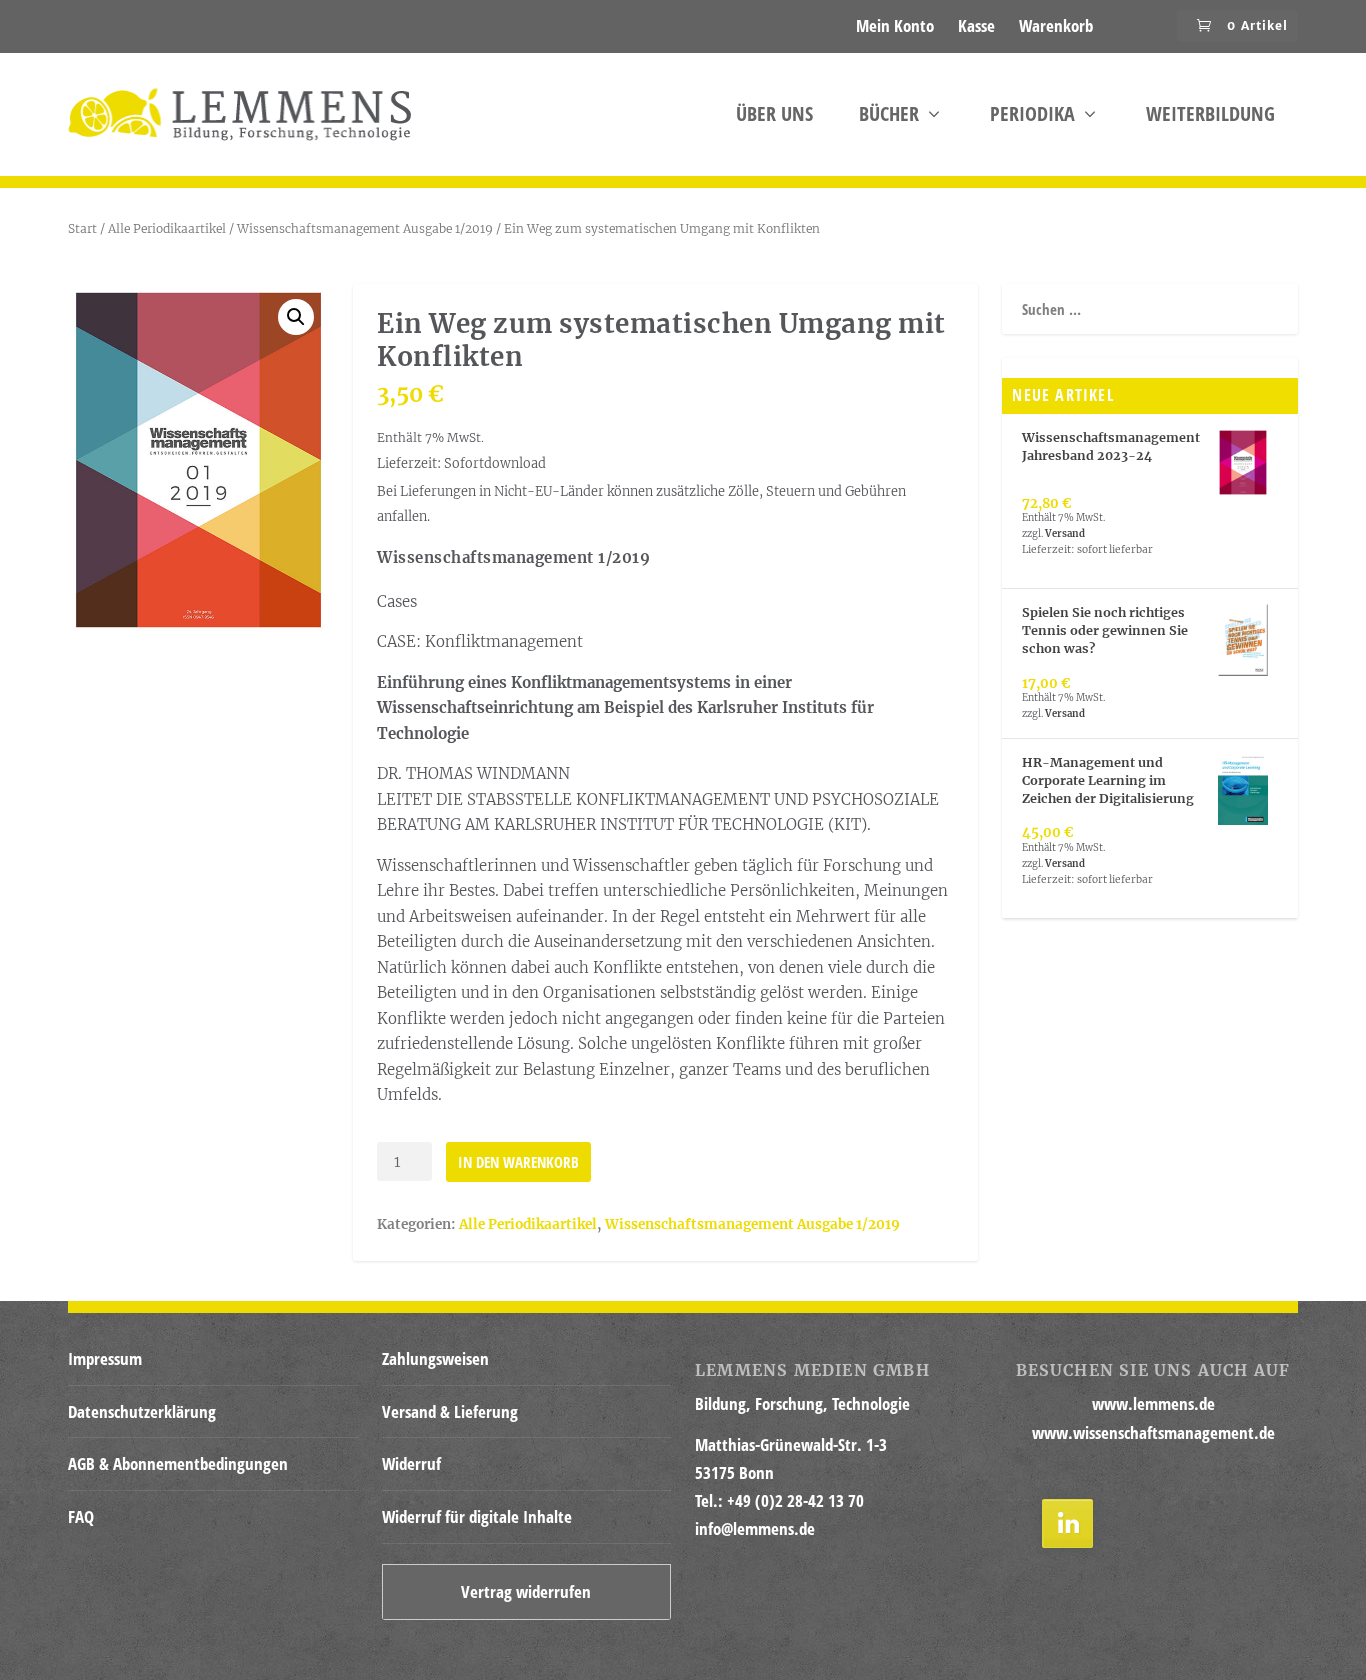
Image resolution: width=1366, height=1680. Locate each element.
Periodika (1032, 116)
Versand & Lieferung (450, 1411)
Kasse (976, 25)
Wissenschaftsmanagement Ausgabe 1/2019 (365, 228)
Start (82, 228)
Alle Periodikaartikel (167, 228)
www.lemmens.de (1153, 1403)
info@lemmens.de (755, 1528)
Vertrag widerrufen (526, 1591)
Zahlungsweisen (435, 1358)
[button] (296, 317)
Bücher (889, 116)
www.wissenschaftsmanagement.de (1153, 1432)
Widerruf (411, 1463)
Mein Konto (895, 25)
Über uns (774, 116)
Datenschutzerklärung (142, 1411)
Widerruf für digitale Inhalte (477, 1516)
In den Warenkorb (518, 1162)
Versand (1065, 534)
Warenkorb (1056, 25)
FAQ (81, 1516)
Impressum (105, 1358)
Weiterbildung (1210, 116)
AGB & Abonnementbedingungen (178, 1463)
